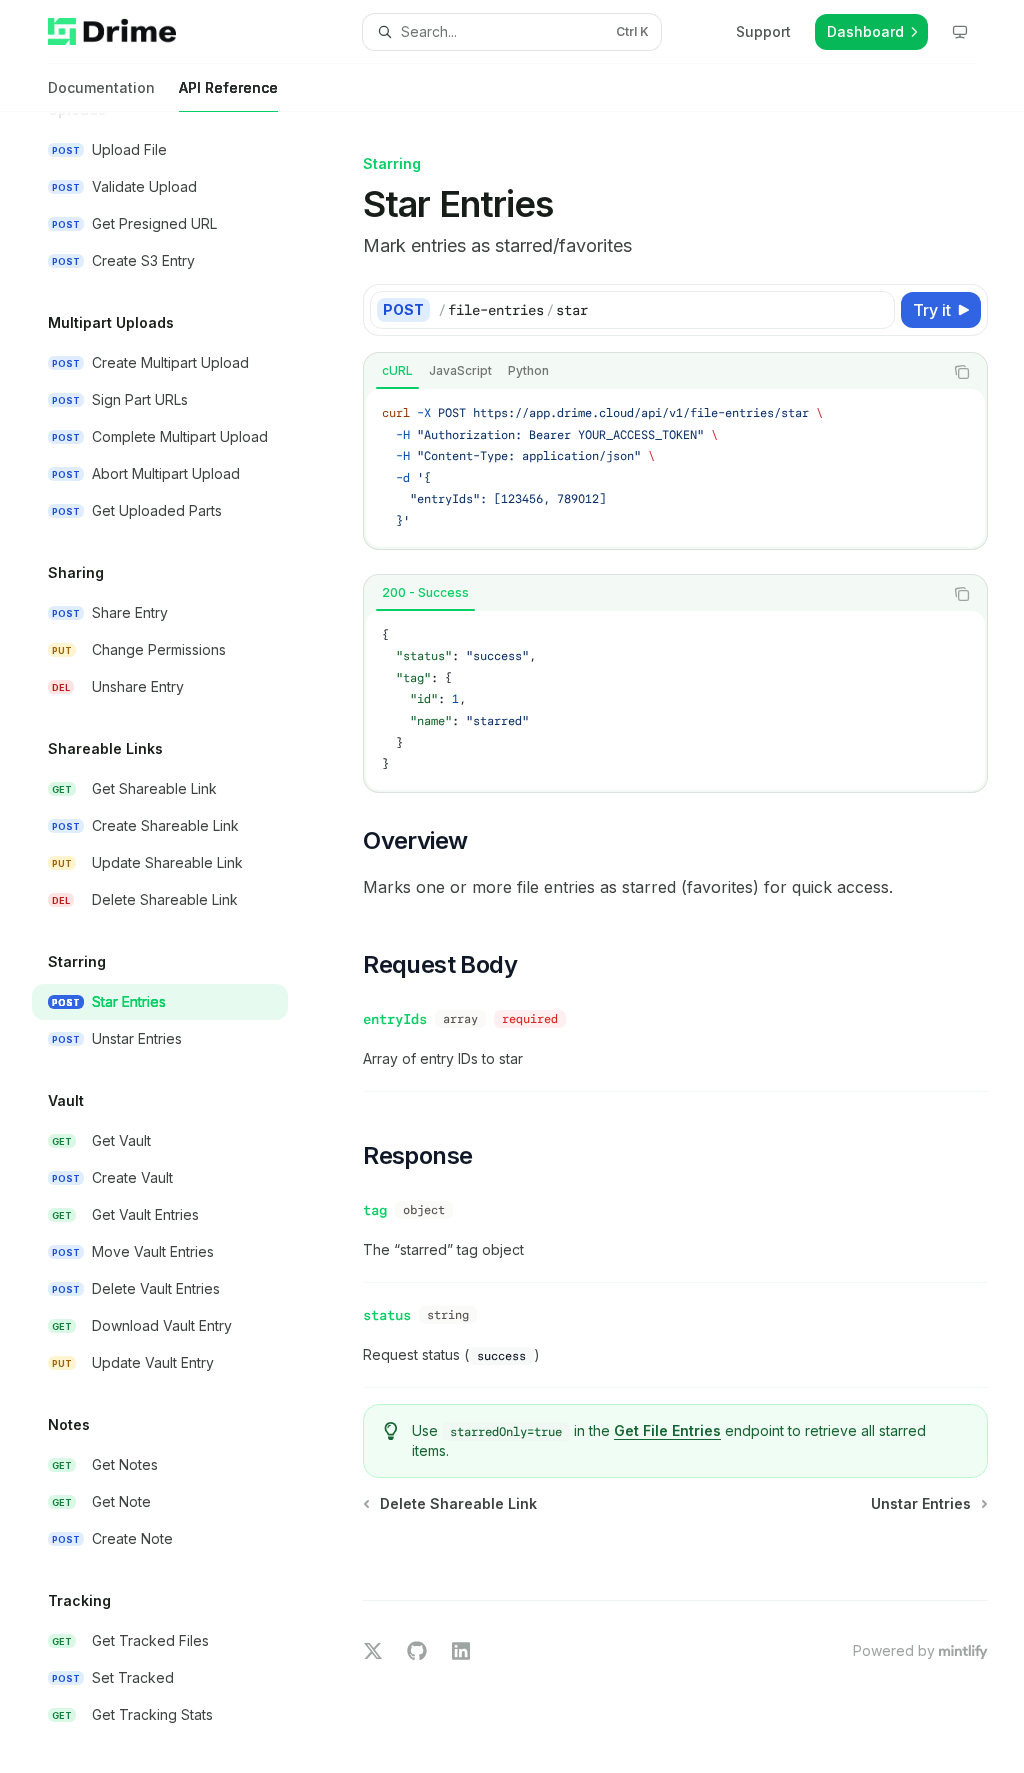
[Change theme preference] (960, 32)
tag (375, 1210)
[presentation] (176, 942)
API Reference (228, 87)
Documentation (101, 87)
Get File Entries (667, 1430)
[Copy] (876, 310)
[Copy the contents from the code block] (962, 372)
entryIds (395, 1019)
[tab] (397, 371)
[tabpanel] (675, 468)
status (387, 1315)
